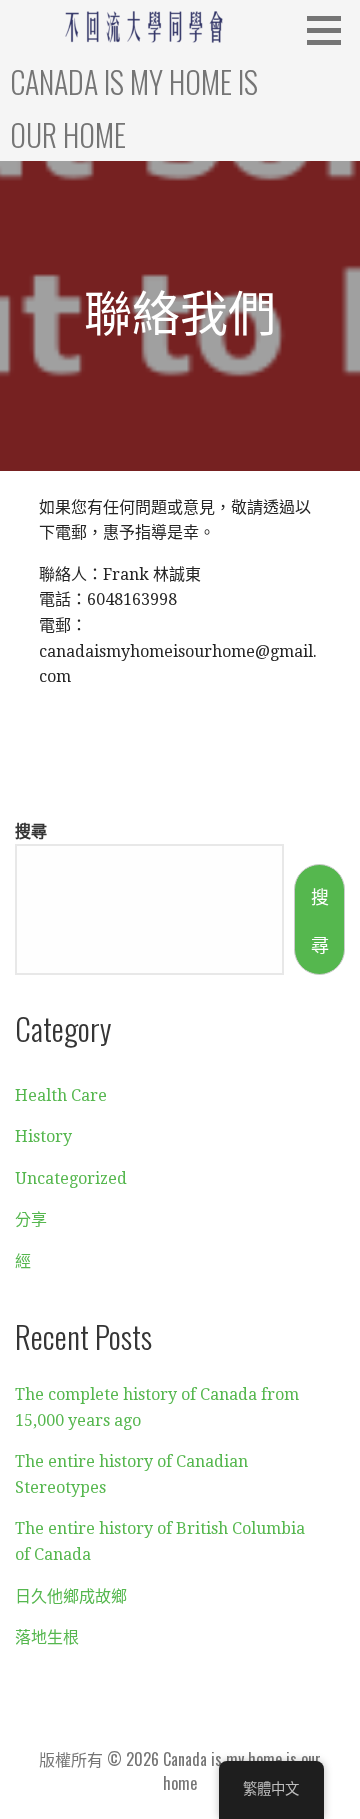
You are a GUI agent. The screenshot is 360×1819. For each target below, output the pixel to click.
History (43, 1136)
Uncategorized (71, 1178)
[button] (331, 30)
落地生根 (47, 1637)
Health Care (61, 1095)
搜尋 (31, 830)
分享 (31, 1219)
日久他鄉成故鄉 (71, 1596)
